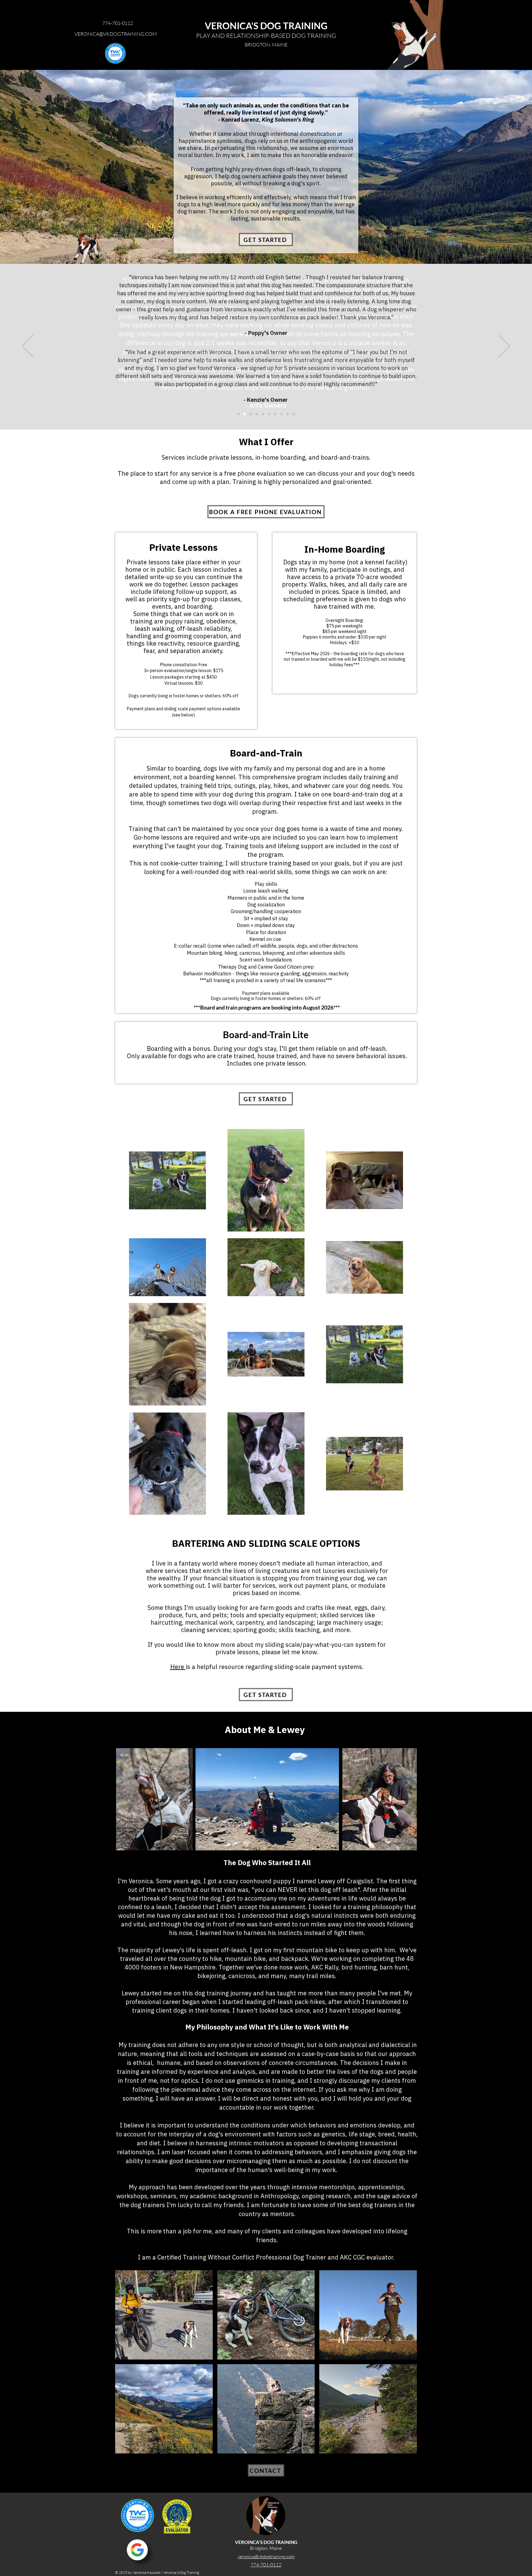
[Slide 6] (275, 414)
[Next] (504, 347)
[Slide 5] (269, 414)
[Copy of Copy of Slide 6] (288, 414)
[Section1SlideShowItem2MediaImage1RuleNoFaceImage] (244, 414)
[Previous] (28, 347)
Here (178, 1667)
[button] (164, 2315)
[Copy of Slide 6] (281, 414)
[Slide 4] (263, 414)
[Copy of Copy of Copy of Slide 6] (294, 414)
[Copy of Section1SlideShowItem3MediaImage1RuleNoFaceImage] (257, 414)
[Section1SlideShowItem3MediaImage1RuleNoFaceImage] (251, 414)
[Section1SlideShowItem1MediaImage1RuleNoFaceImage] (238, 414)
